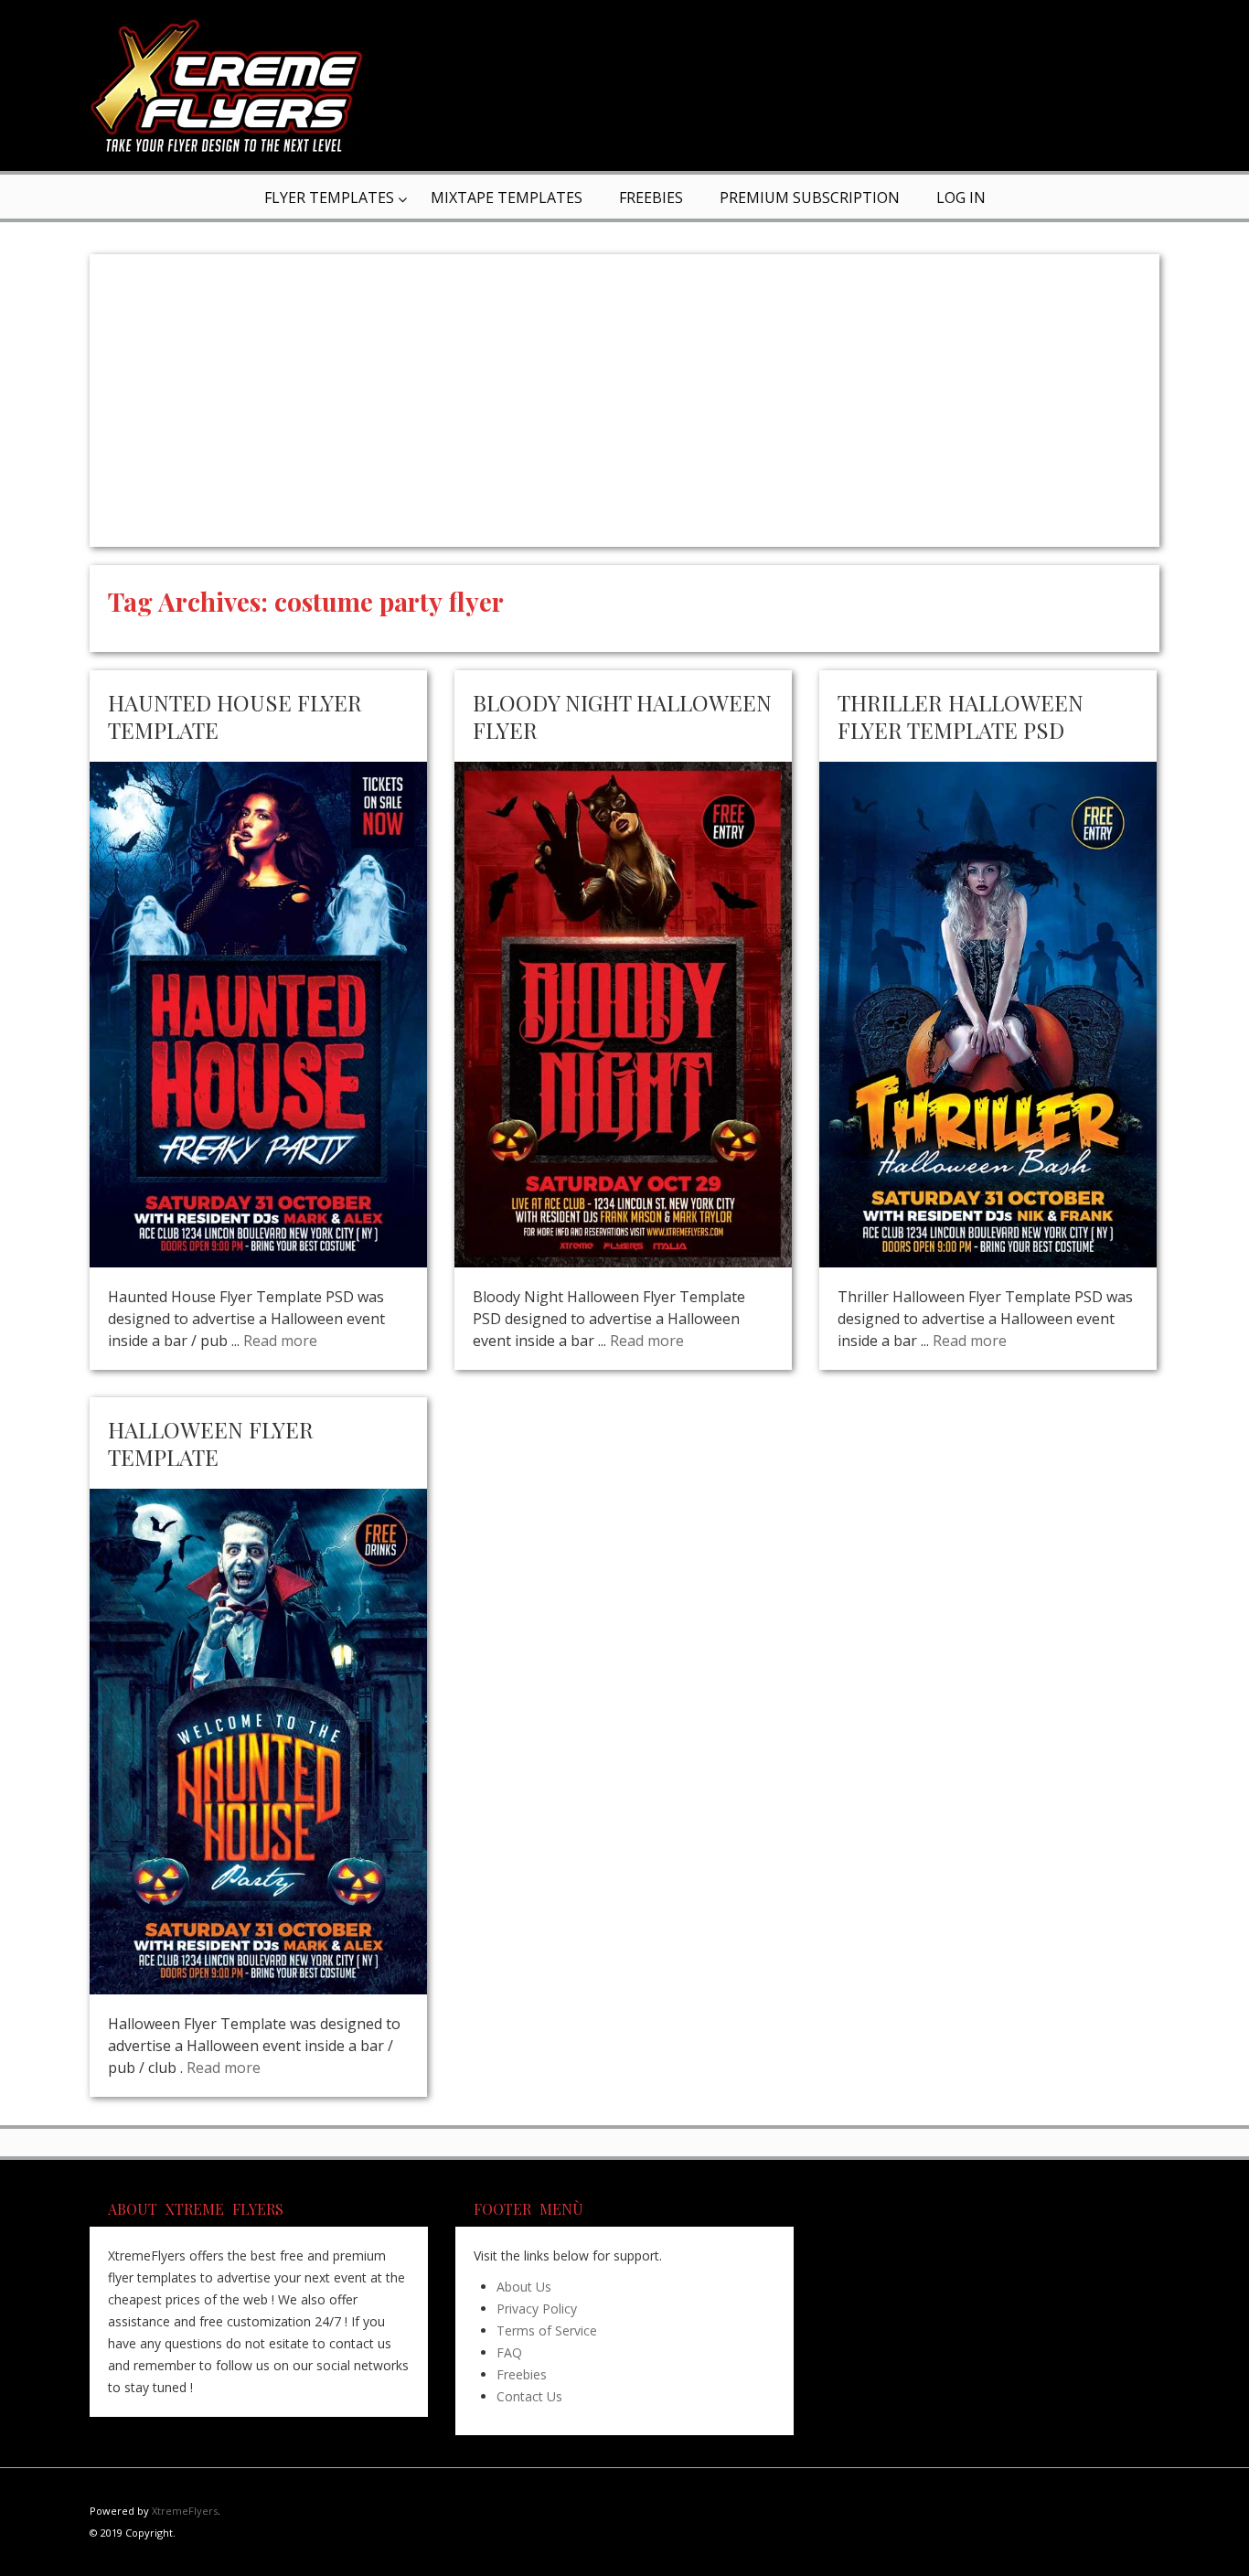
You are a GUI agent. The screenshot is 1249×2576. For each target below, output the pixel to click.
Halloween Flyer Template (211, 1443)
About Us (524, 2287)
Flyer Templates (329, 198)
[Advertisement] (624, 401)
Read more (280, 1341)
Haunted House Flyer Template (235, 716)
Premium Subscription (810, 198)
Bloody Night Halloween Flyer (622, 716)
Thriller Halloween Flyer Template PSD (961, 716)
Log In (961, 198)
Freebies (651, 198)
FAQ (509, 2352)
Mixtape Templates (507, 198)
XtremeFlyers (185, 2511)
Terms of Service (547, 2330)
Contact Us (529, 2396)
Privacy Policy (537, 2309)
